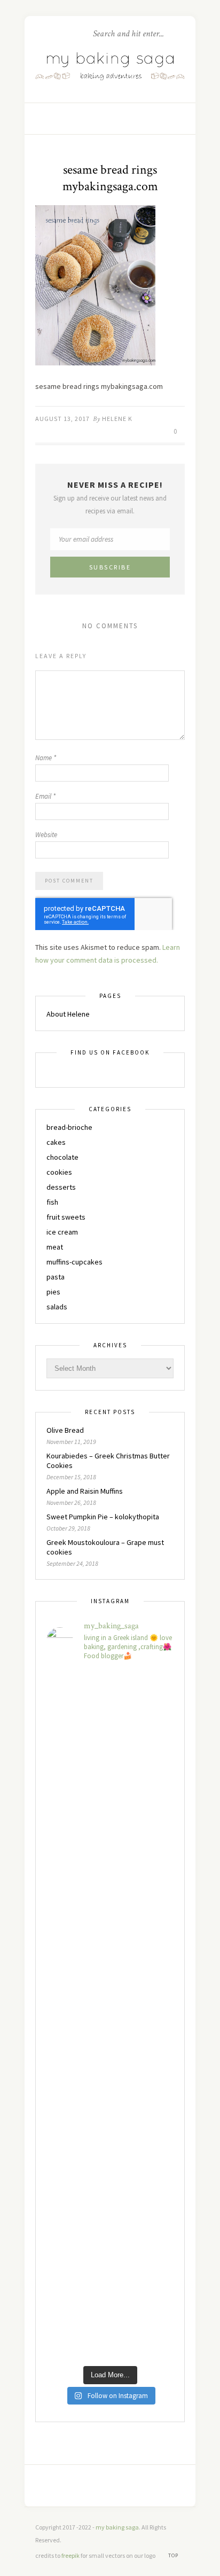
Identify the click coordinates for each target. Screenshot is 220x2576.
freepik (71, 2555)
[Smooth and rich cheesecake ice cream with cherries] (110, 1709)
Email (45, 796)
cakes (56, 1142)
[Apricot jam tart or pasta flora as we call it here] (110, 2092)
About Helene (68, 1014)
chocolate (62, 1157)
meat (55, 1247)
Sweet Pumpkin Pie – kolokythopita (103, 1517)
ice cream (62, 1232)
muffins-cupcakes (74, 1262)
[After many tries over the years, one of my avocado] (110, 2245)
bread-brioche (69, 1127)
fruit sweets (66, 1217)
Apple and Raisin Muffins (85, 1491)
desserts (61, 1187)
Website (46, 835)
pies (53, 1292)
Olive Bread (65, 1430)
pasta (56, 1277)
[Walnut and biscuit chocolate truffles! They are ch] (110, 2015)
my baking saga (117, 2527)
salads (57, 1307)
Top (174, 2555)
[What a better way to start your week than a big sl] (110, 2321)
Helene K (117, 419)
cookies (59, 1172)
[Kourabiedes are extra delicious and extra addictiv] (110, 1863)
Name (46, 758)
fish (52, 1202)
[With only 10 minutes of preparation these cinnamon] (110, 2169)
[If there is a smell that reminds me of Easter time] (110, 1939)
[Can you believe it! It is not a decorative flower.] (110, 1786)
